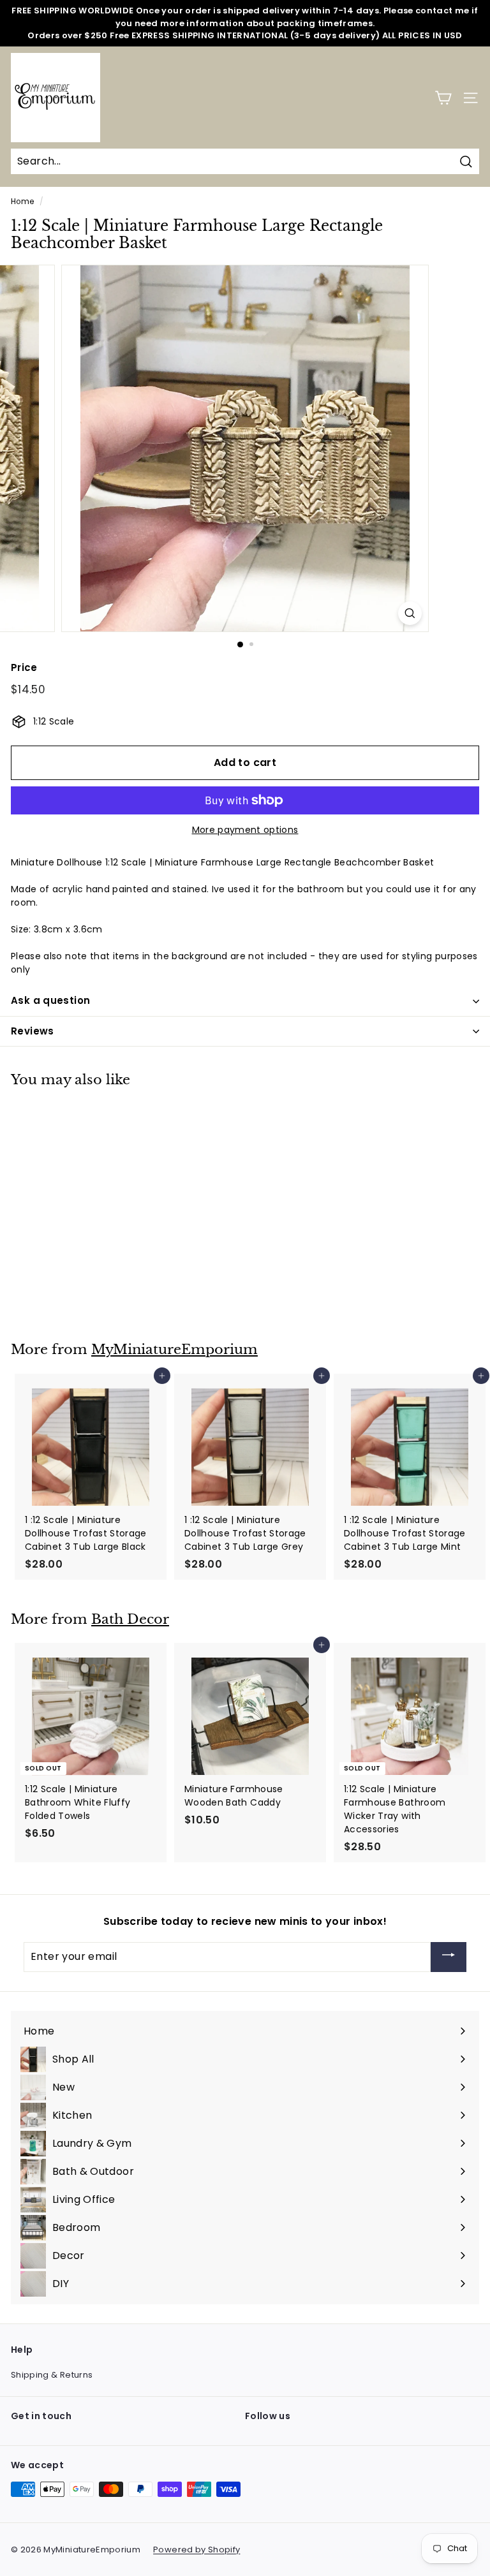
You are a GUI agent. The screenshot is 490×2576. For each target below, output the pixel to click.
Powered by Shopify (197, 2550)
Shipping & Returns (52, 2375)
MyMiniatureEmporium (174, 1350)
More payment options (245, 830)
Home (22, 202)
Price (24, 667)
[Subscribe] (449, 1957)
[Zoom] (410, 613)
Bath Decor (130, 1619)
